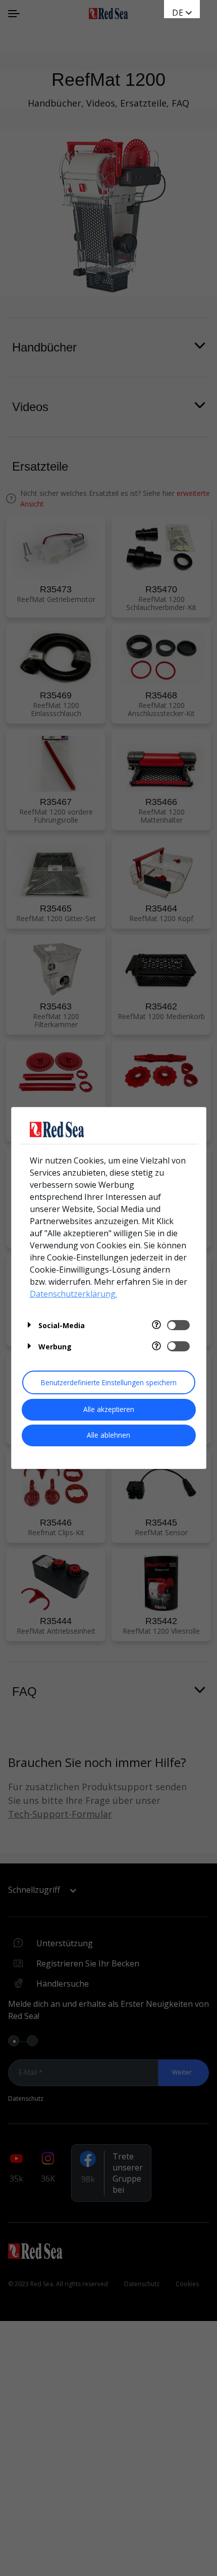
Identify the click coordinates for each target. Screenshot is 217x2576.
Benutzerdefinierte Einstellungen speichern (109, 1382)
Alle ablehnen (108, 1435)
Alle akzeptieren (109, 1409)
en (178, 13)
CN (178, 23)
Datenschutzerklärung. (73, 1294)
